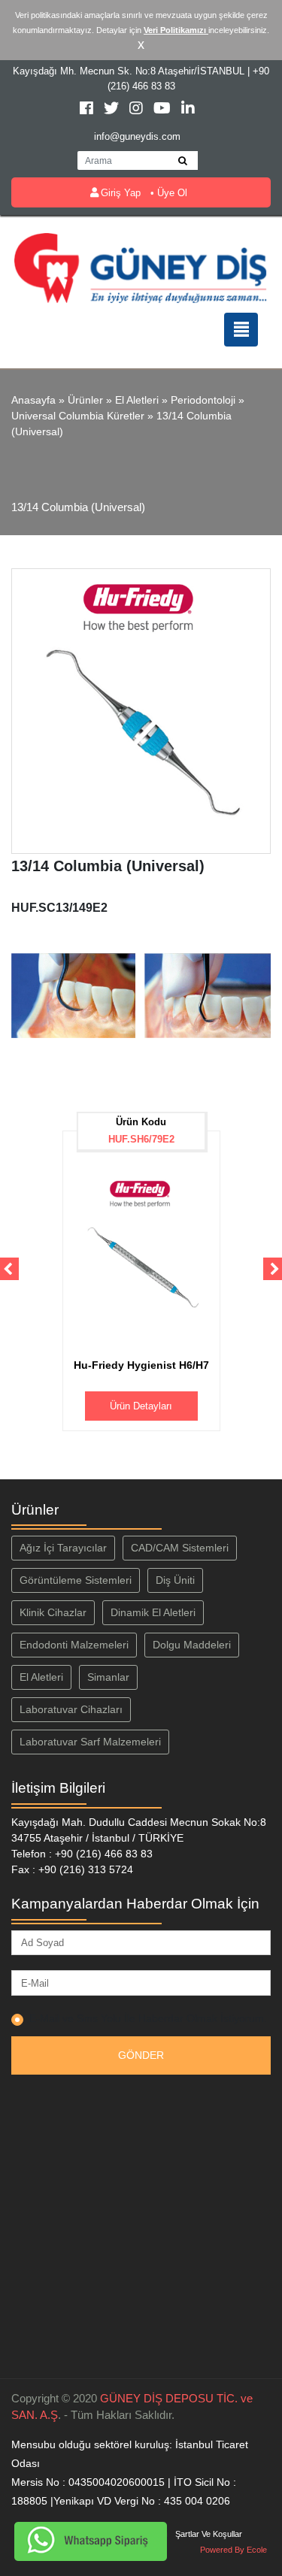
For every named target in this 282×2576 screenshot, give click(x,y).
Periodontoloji (203, 400)
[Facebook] (88, 110)
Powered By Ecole (233, 2550)
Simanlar (108, 1677)
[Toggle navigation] (241, 330)
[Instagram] (138, 110)
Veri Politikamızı (176, 30)
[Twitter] (113, 110)
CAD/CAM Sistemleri (180, 1548)
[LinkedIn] (188, 110)
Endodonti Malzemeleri (74, 1645)
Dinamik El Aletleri (153, 1612)
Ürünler (85, 400)
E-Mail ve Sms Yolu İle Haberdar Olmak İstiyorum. (148, 2018)
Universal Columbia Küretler (78, 416)
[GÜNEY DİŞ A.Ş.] (141, 267)
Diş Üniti (175, 1580)
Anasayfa (33, 400)
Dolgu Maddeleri (192, 1645)
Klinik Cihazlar (53, 1612)
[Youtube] (164, 110)
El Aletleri (137, 400)
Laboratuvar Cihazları (71, 1709)
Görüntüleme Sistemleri (76, 1580)
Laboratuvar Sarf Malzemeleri (90, 1742)
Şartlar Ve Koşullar (209, 2534)
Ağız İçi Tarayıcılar (63, 1548)
